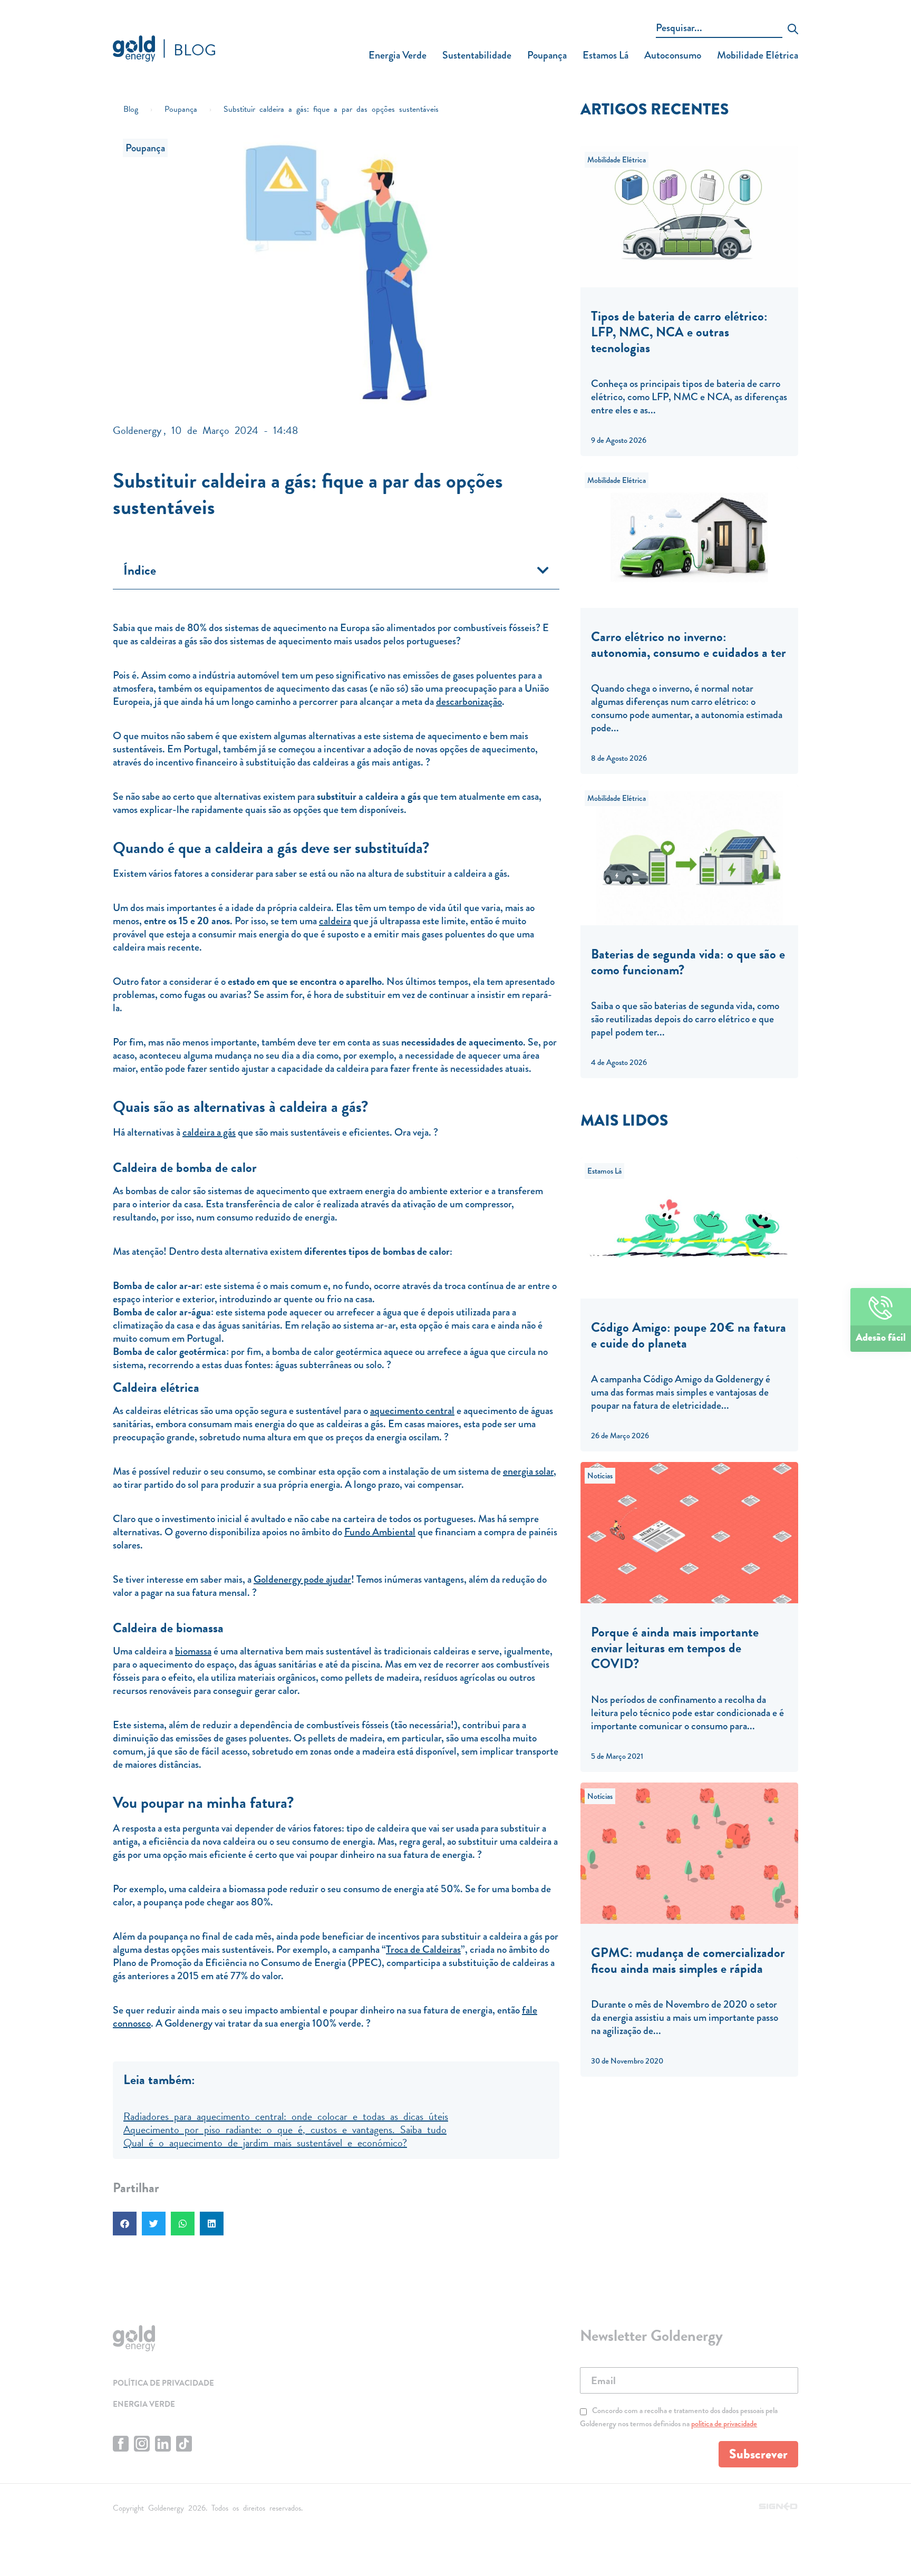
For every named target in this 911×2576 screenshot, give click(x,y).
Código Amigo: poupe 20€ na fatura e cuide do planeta (689, 1335)
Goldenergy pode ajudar (302, 1579)
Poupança (547, 55)
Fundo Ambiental (380, 1532)
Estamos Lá (605, 55)
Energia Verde (398, 55)
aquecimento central (412, 1411)
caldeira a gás (209, 1132)
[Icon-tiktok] (184, 2444)
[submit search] (793, 30)
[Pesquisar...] (719, 30)
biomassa (193, 1651)
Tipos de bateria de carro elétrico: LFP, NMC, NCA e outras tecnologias (679, 332)
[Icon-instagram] (142, 2444)
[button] (543, 570)
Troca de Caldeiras (423, 1949)
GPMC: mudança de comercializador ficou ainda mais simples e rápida (688, 1960)
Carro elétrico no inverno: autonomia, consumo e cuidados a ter (689, 645)
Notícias (600, 1476)
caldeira (335, 921)
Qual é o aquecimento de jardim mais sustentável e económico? (265, 2142)
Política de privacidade (163, 2383)
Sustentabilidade (477, 55)
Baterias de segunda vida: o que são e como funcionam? (688, 962)
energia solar (528, 1471)
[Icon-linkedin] (163, 2444)
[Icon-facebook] (121, 2444)
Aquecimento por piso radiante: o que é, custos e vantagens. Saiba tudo (285, 2128)
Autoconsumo (673, 55)
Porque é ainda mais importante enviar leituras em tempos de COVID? (675, 1648)
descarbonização (469, 701)
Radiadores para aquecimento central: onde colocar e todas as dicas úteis (286, 2115)
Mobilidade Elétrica (758, 55)
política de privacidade (724, 2424)
